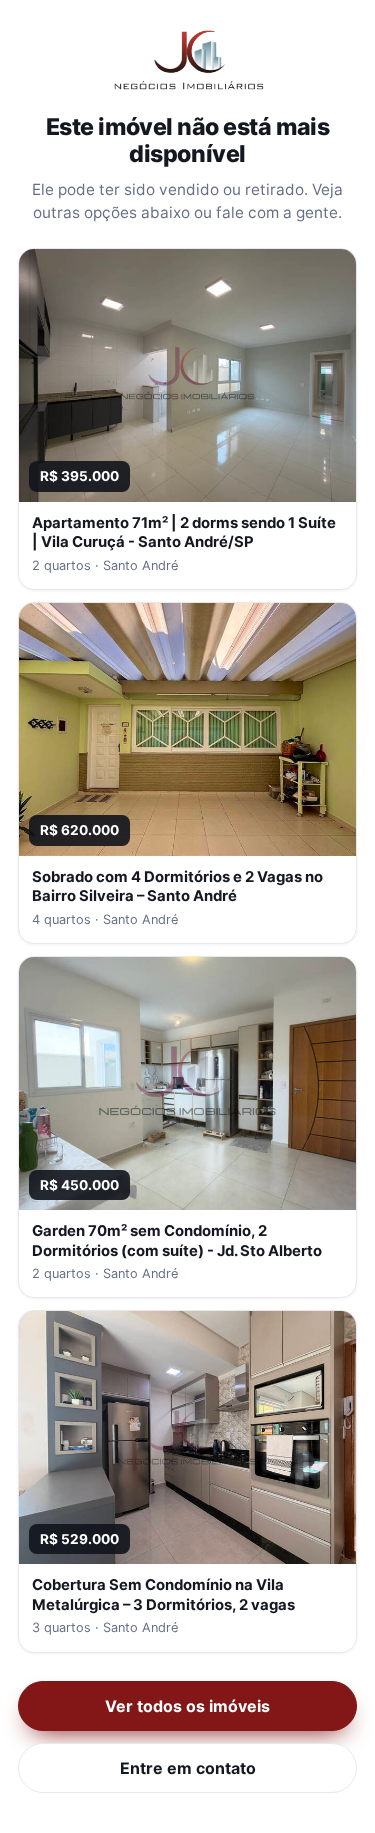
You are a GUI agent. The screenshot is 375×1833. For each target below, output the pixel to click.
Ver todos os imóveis (187, 1706)
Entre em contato (188, 1768)
